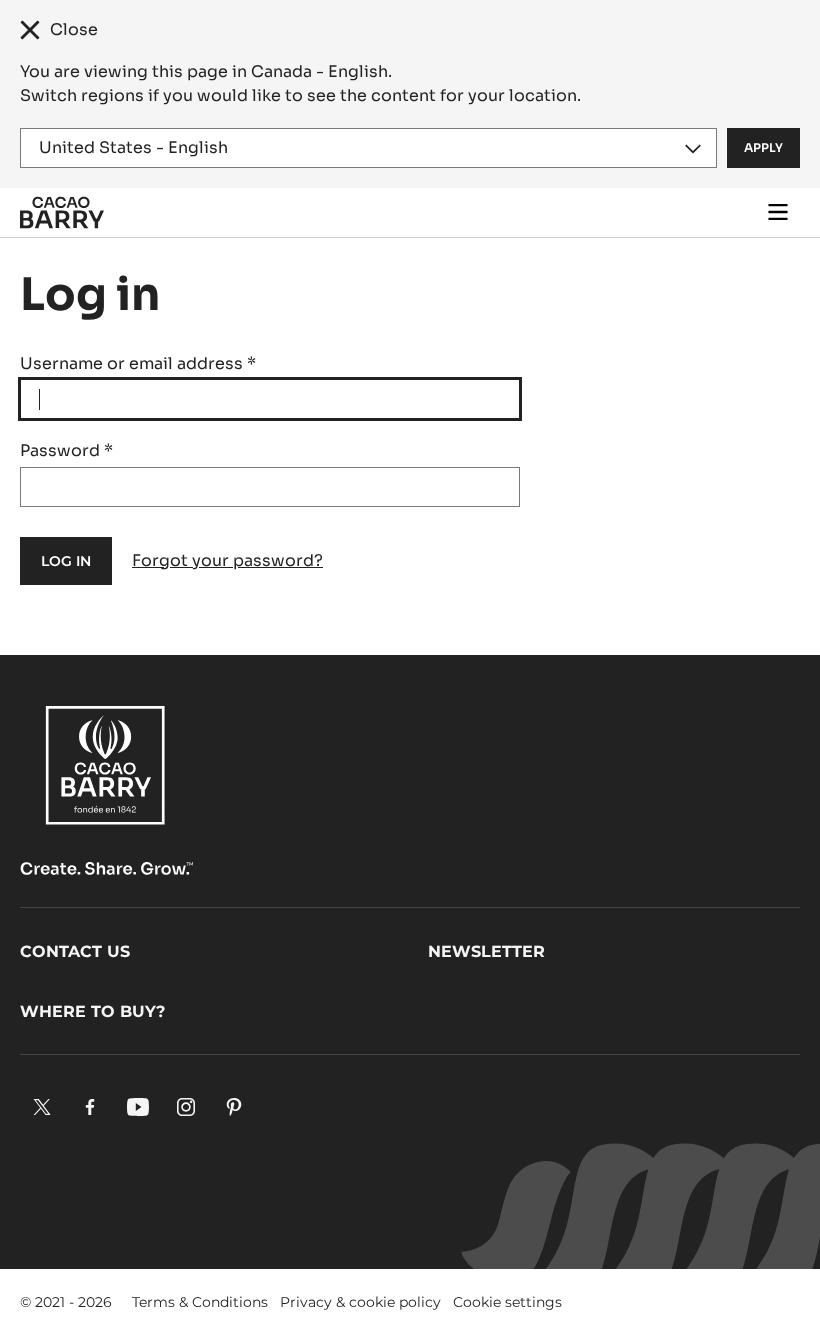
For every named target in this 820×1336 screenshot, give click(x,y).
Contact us (75, 951)
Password (66, 450)
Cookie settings (507, 1302)
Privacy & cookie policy (360, 1302)
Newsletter (486, 951)
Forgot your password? (227, 560)
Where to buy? (92, 1011)
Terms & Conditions (200, 1302)
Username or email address (138, 363)
